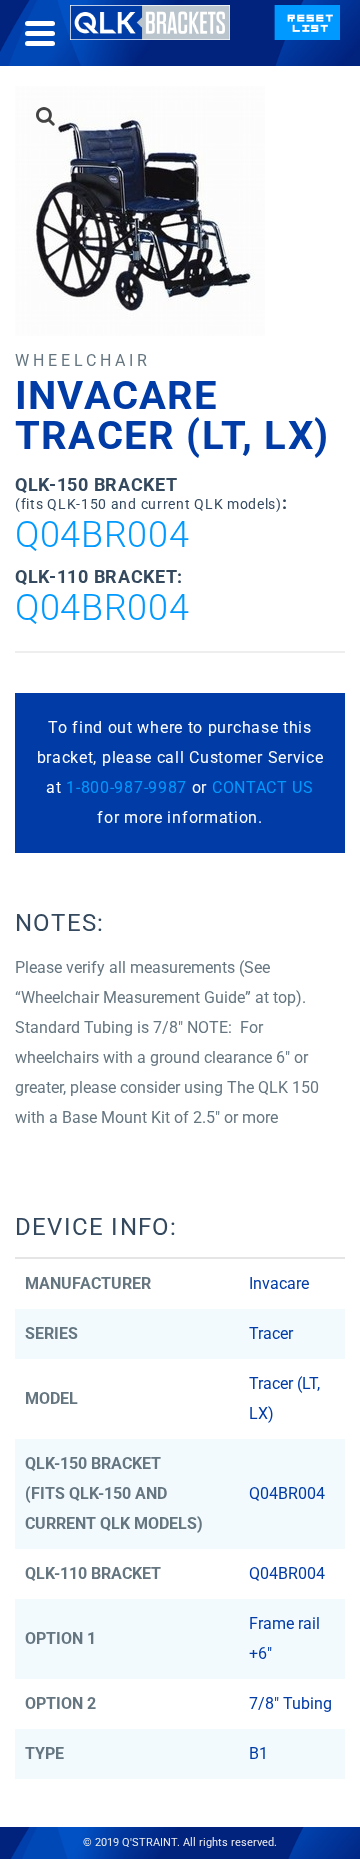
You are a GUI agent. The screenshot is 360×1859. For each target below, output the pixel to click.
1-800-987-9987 (126, 787)
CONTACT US (263, 787)
